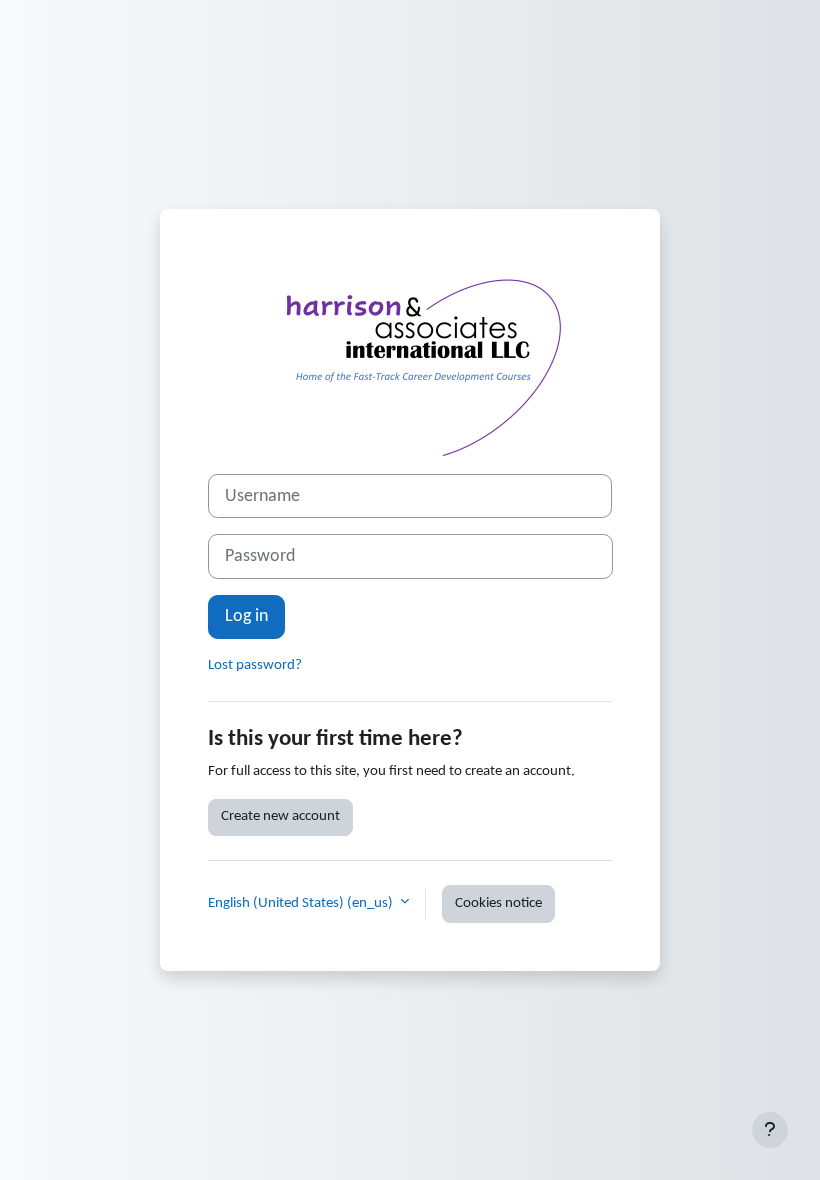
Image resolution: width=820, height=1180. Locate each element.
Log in (246, 616)
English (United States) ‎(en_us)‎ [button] (302, 903)
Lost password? (255, 665)
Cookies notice (498, 903)
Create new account (280, 816)
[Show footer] (770, 1130)
